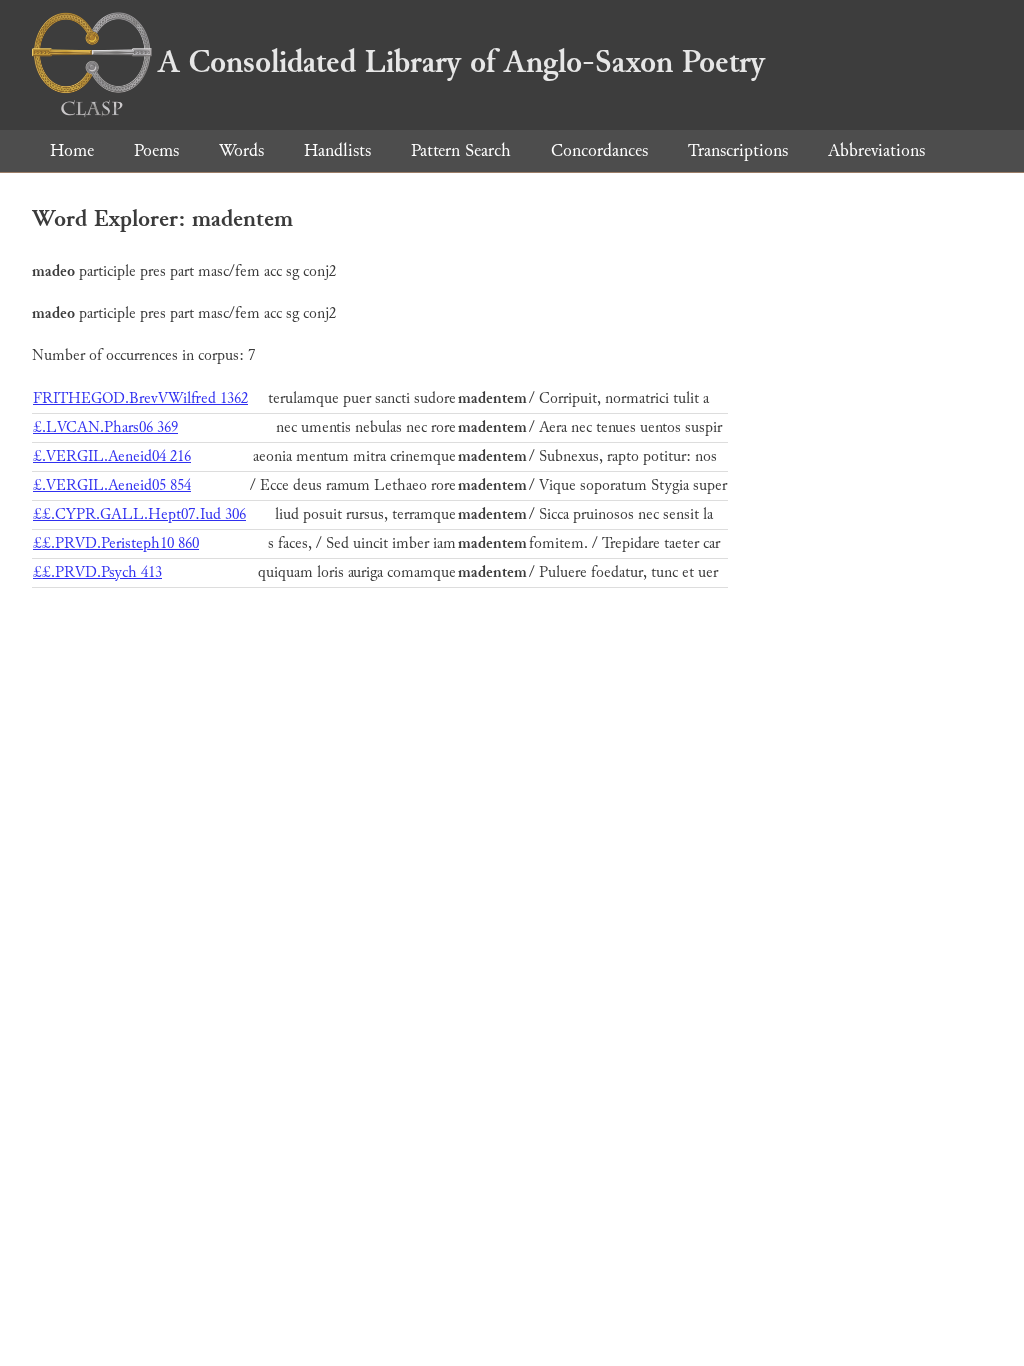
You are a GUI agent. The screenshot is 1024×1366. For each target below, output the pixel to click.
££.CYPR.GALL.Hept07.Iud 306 (139, 514)
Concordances (599, 150)
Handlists (337, 150)
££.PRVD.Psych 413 (97, 572)
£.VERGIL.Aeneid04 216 (112, 456)
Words (241, 150)
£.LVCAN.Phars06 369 (105, 427)
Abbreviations (876, 150)
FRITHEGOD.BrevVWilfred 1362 (140, 398)
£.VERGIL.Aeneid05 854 (112, 485)
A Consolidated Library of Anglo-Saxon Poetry (461, 62)
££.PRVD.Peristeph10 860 (116, 543)
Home (72, 150)
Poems (156, 150)
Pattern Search (461, 150)
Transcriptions (738, 150)
